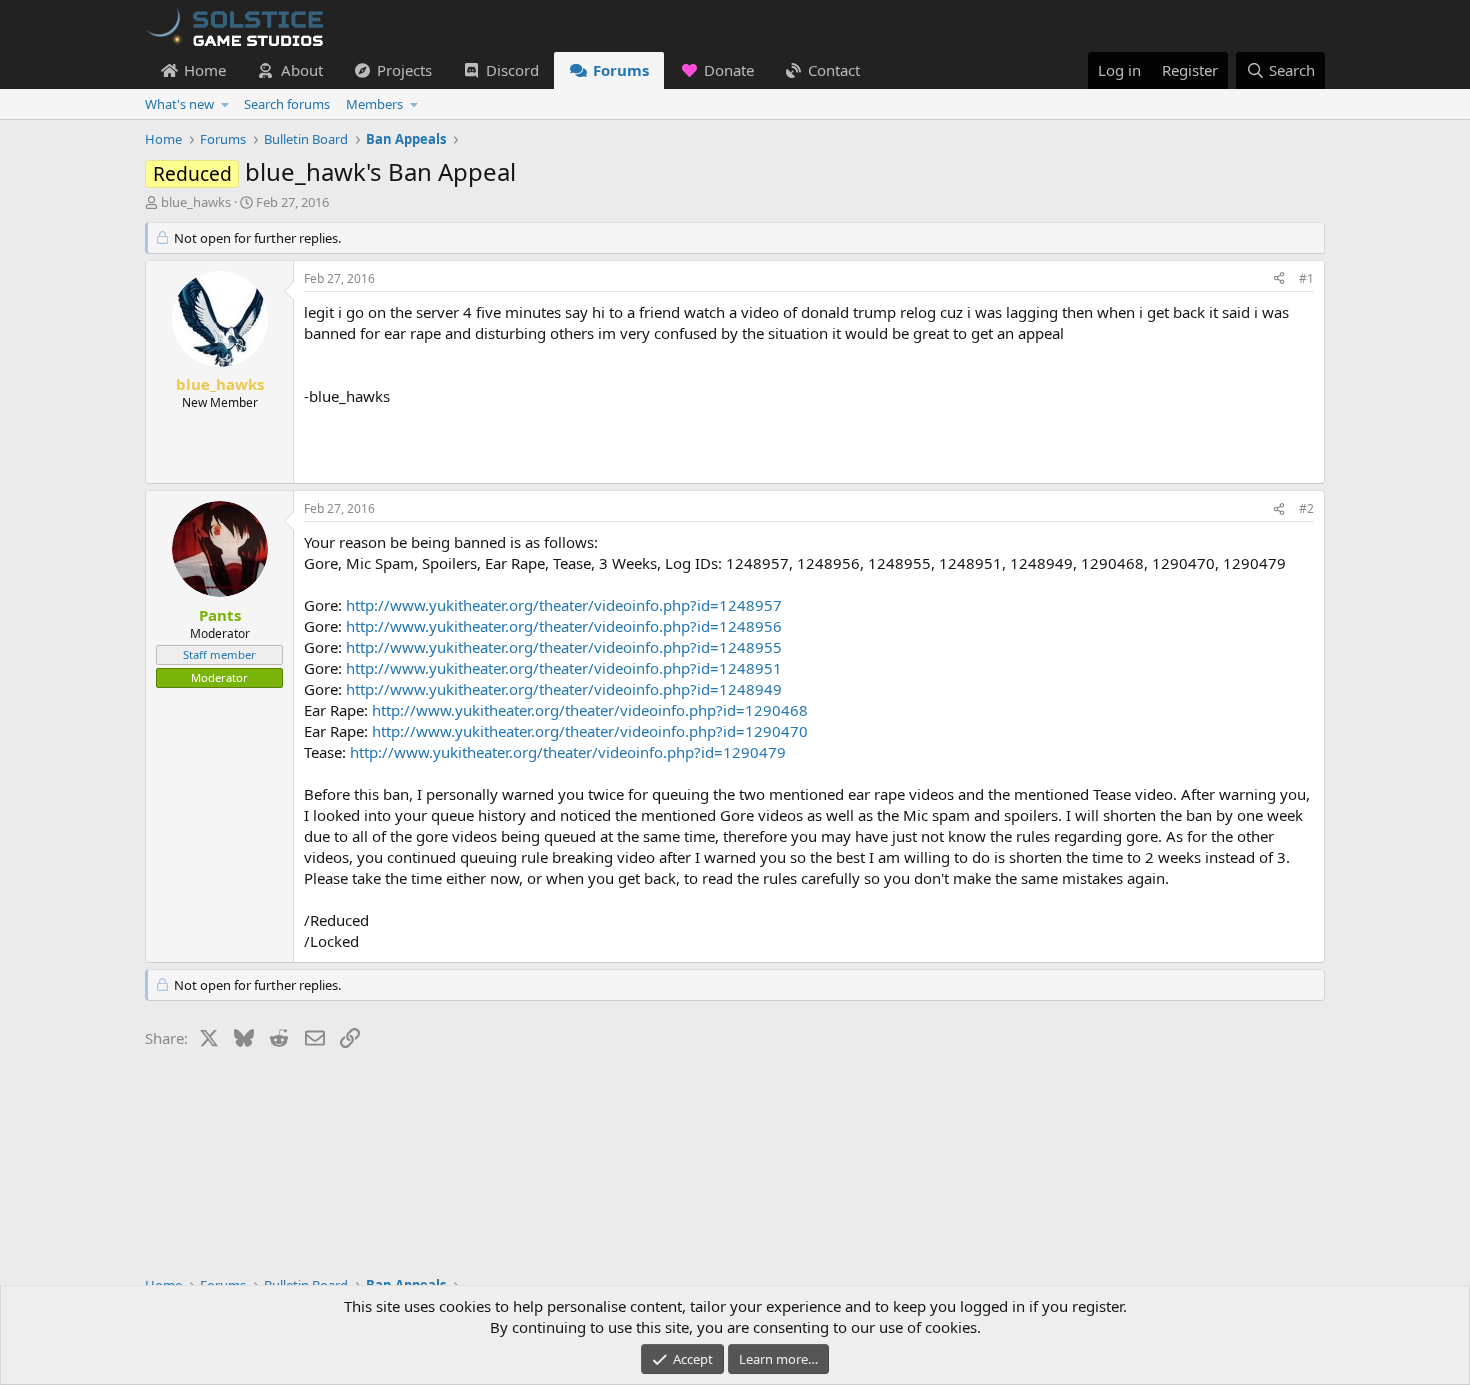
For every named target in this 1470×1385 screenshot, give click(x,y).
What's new (179, 104)
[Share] (1279, 279)
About (302, 70)
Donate (729, 70)
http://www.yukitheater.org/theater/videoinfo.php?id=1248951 (564, 668)
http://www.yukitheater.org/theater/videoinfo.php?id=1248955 (564, 647)
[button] (225, 104)
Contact (834, 70)
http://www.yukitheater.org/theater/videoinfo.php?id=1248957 (564, 605)
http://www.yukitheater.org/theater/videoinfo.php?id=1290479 (568, 752)
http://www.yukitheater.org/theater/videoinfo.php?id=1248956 (564, 626)
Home (205, 70)
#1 (1306, 278)
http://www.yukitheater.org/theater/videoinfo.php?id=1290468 (590, 710)
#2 (1306, 508)
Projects (404, 70)
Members (374, 104)
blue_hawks (196, 202)
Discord (512, 70)
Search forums (287, 104)
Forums (621, 70)
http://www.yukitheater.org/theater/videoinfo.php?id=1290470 (590, 731)
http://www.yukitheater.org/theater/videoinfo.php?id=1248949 (564, 689)
